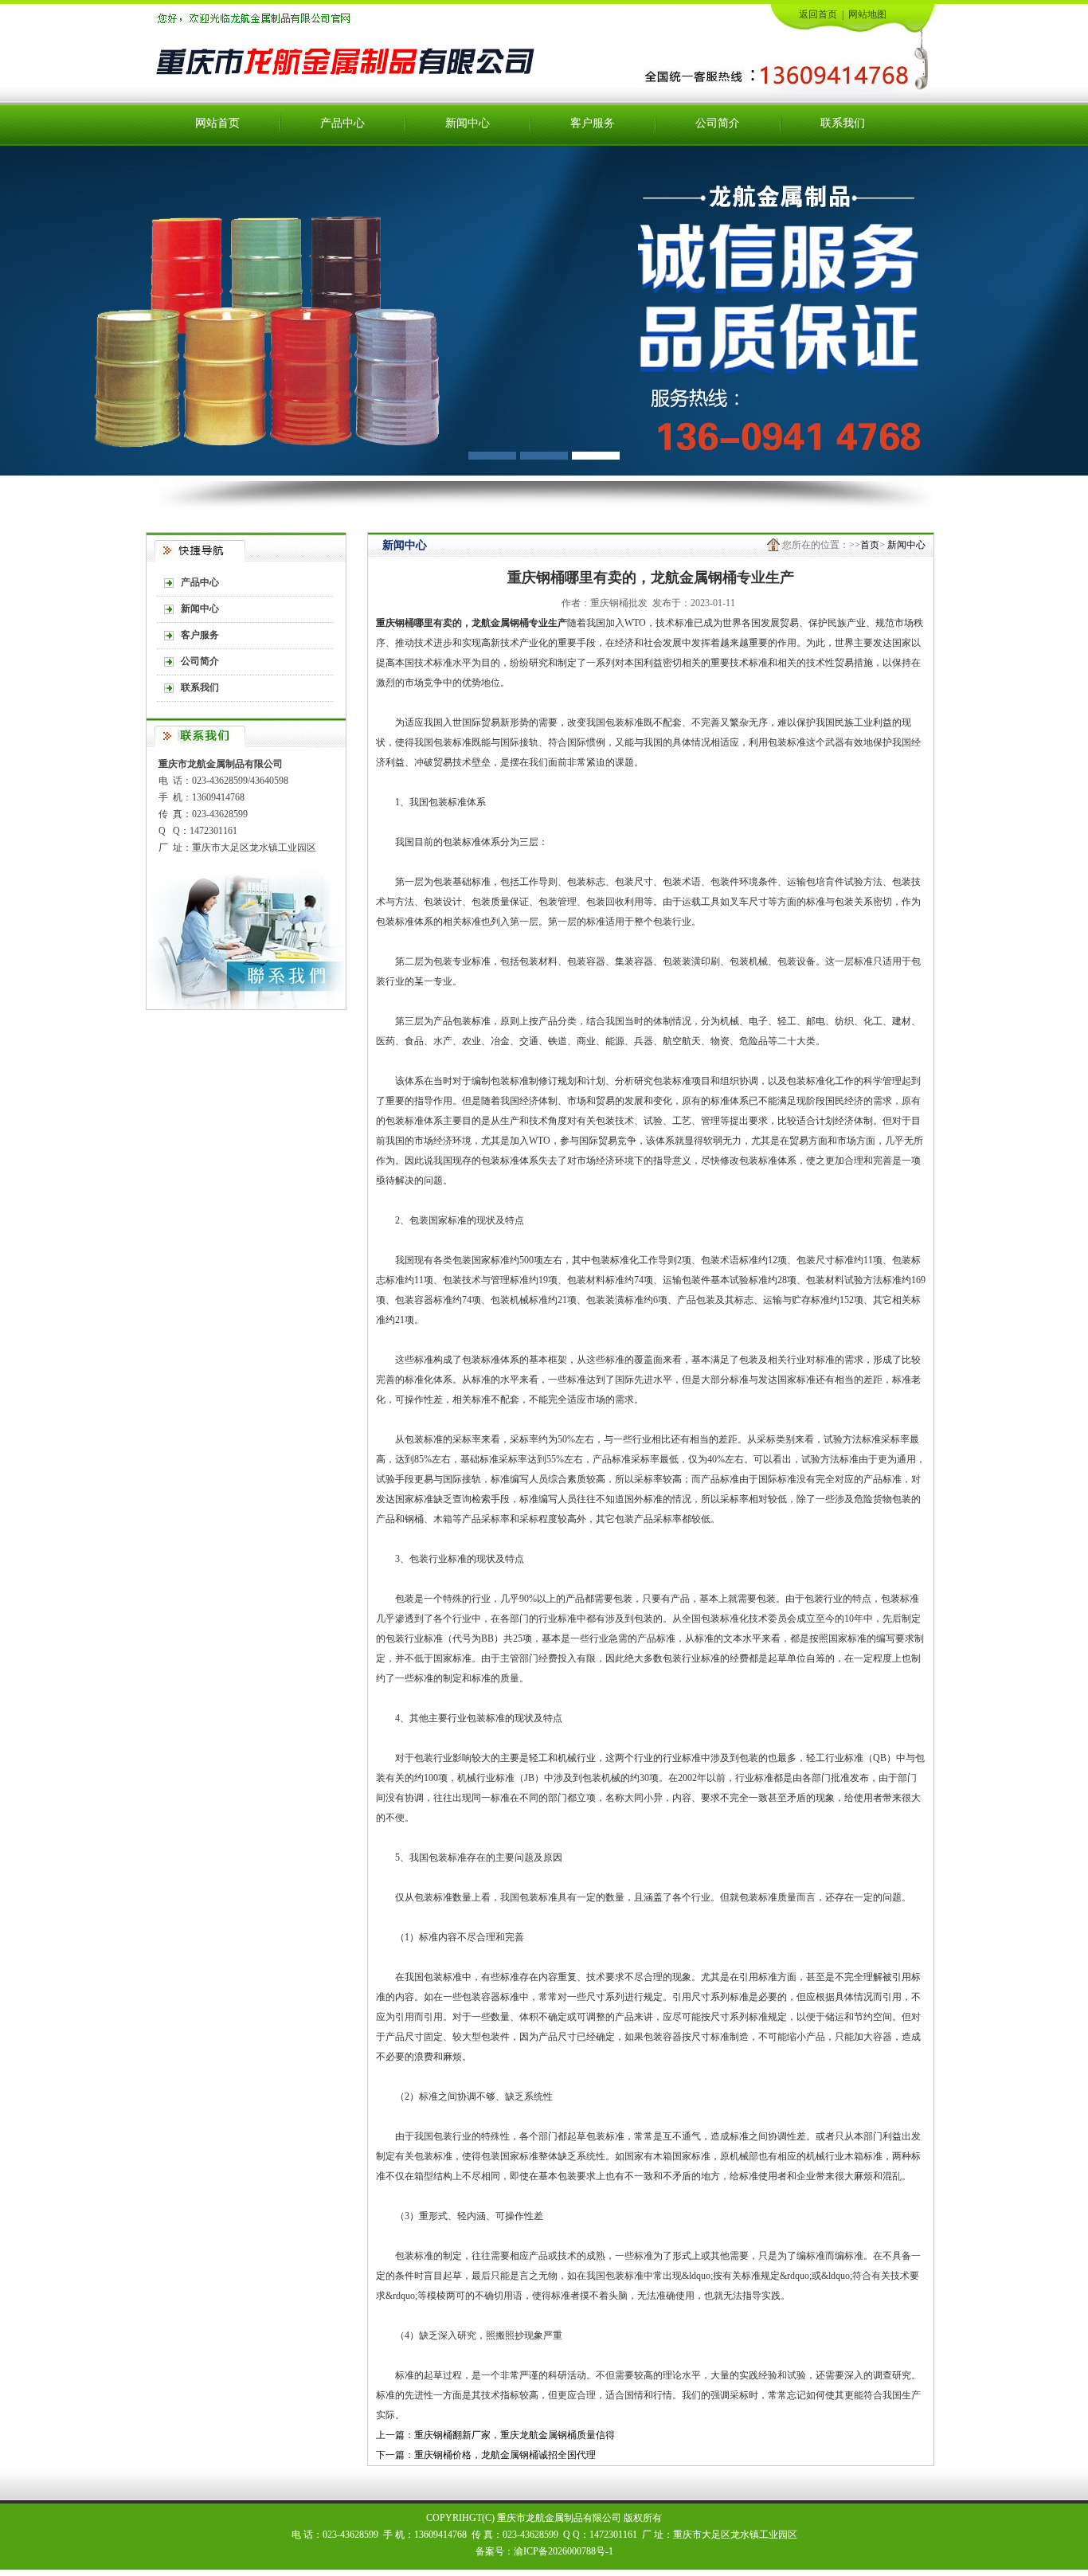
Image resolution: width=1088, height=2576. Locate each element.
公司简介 (718, 123)
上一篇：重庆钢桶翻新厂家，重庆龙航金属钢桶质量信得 (495, 2435)
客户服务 (593, 123)
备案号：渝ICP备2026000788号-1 (544, 2551)
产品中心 (342, 123)
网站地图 (867, 14)
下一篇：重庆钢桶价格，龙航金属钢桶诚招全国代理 (486, 2455)
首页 (870, 545)
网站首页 (217, 123)
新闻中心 (468, 123)
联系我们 (843, 123)
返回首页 (818, 14)
